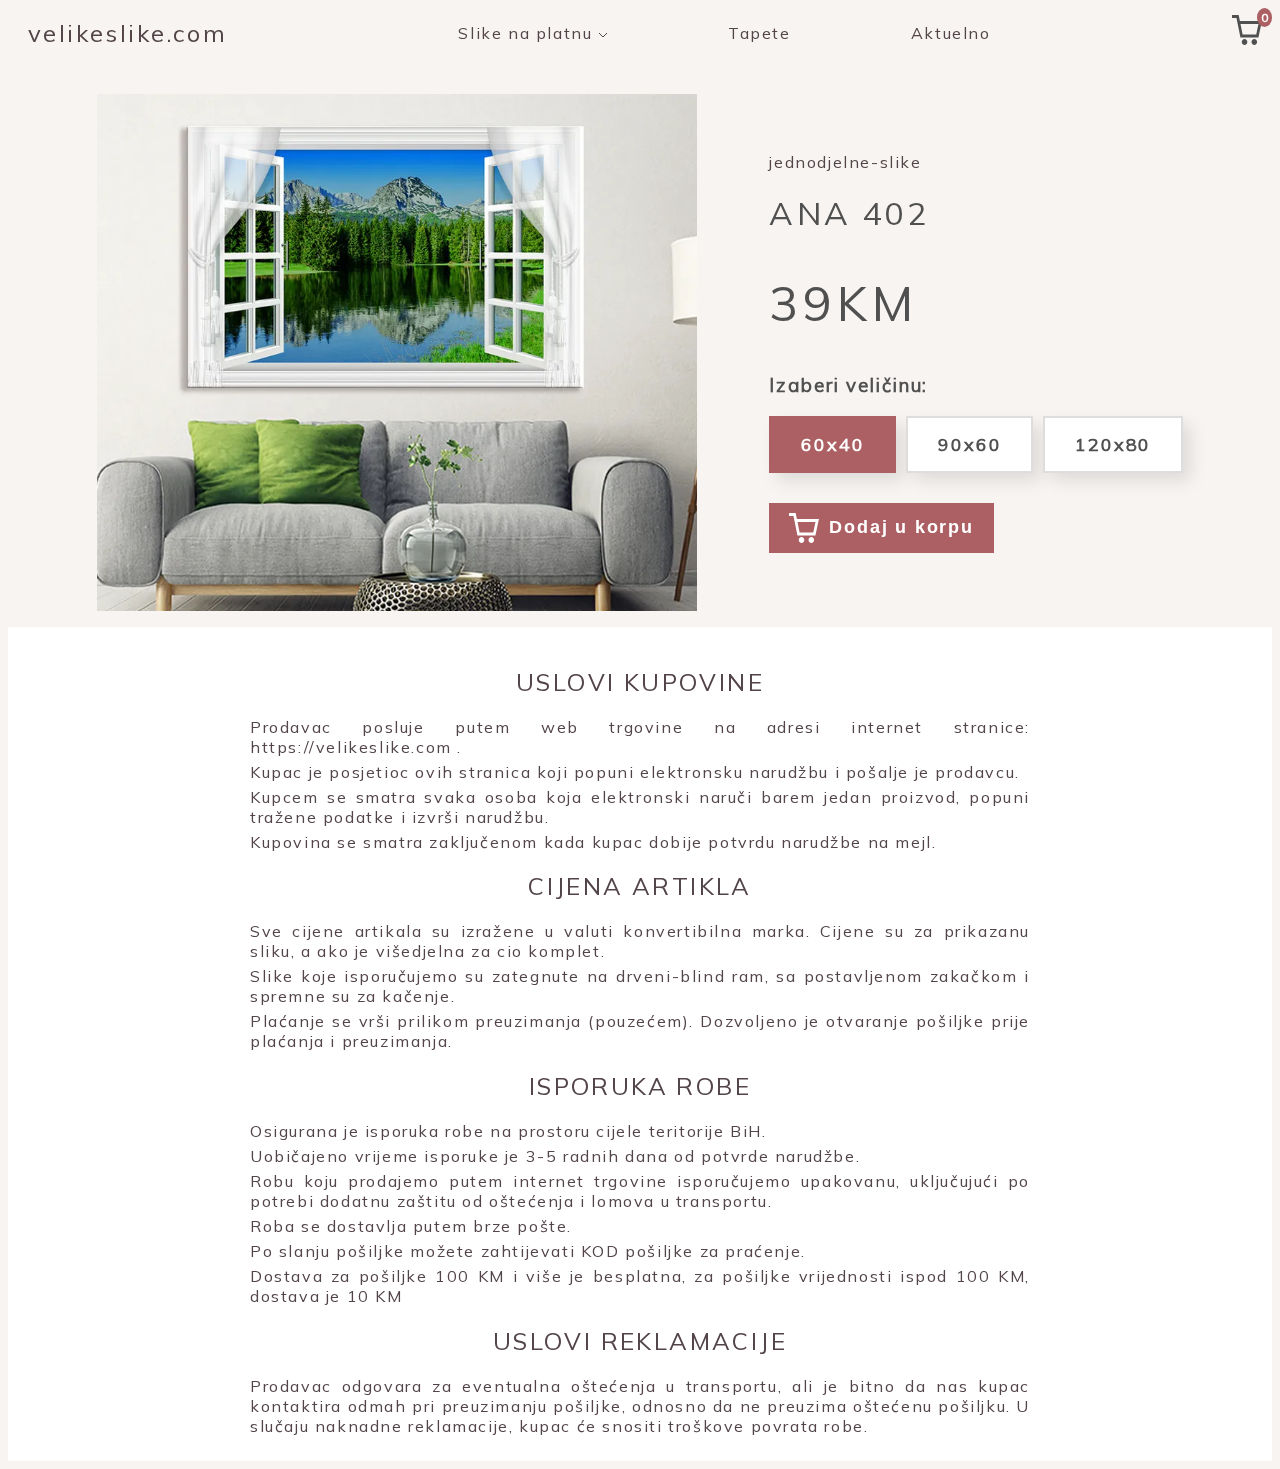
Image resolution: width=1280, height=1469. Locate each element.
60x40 (832, 444)
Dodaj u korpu (901, 527)
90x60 (969, 444)
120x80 (1113, 444)
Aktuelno (951, 33)
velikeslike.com (127, 33)
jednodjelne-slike (845, 162)
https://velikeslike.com (351, 747)
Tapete (759, 33)
